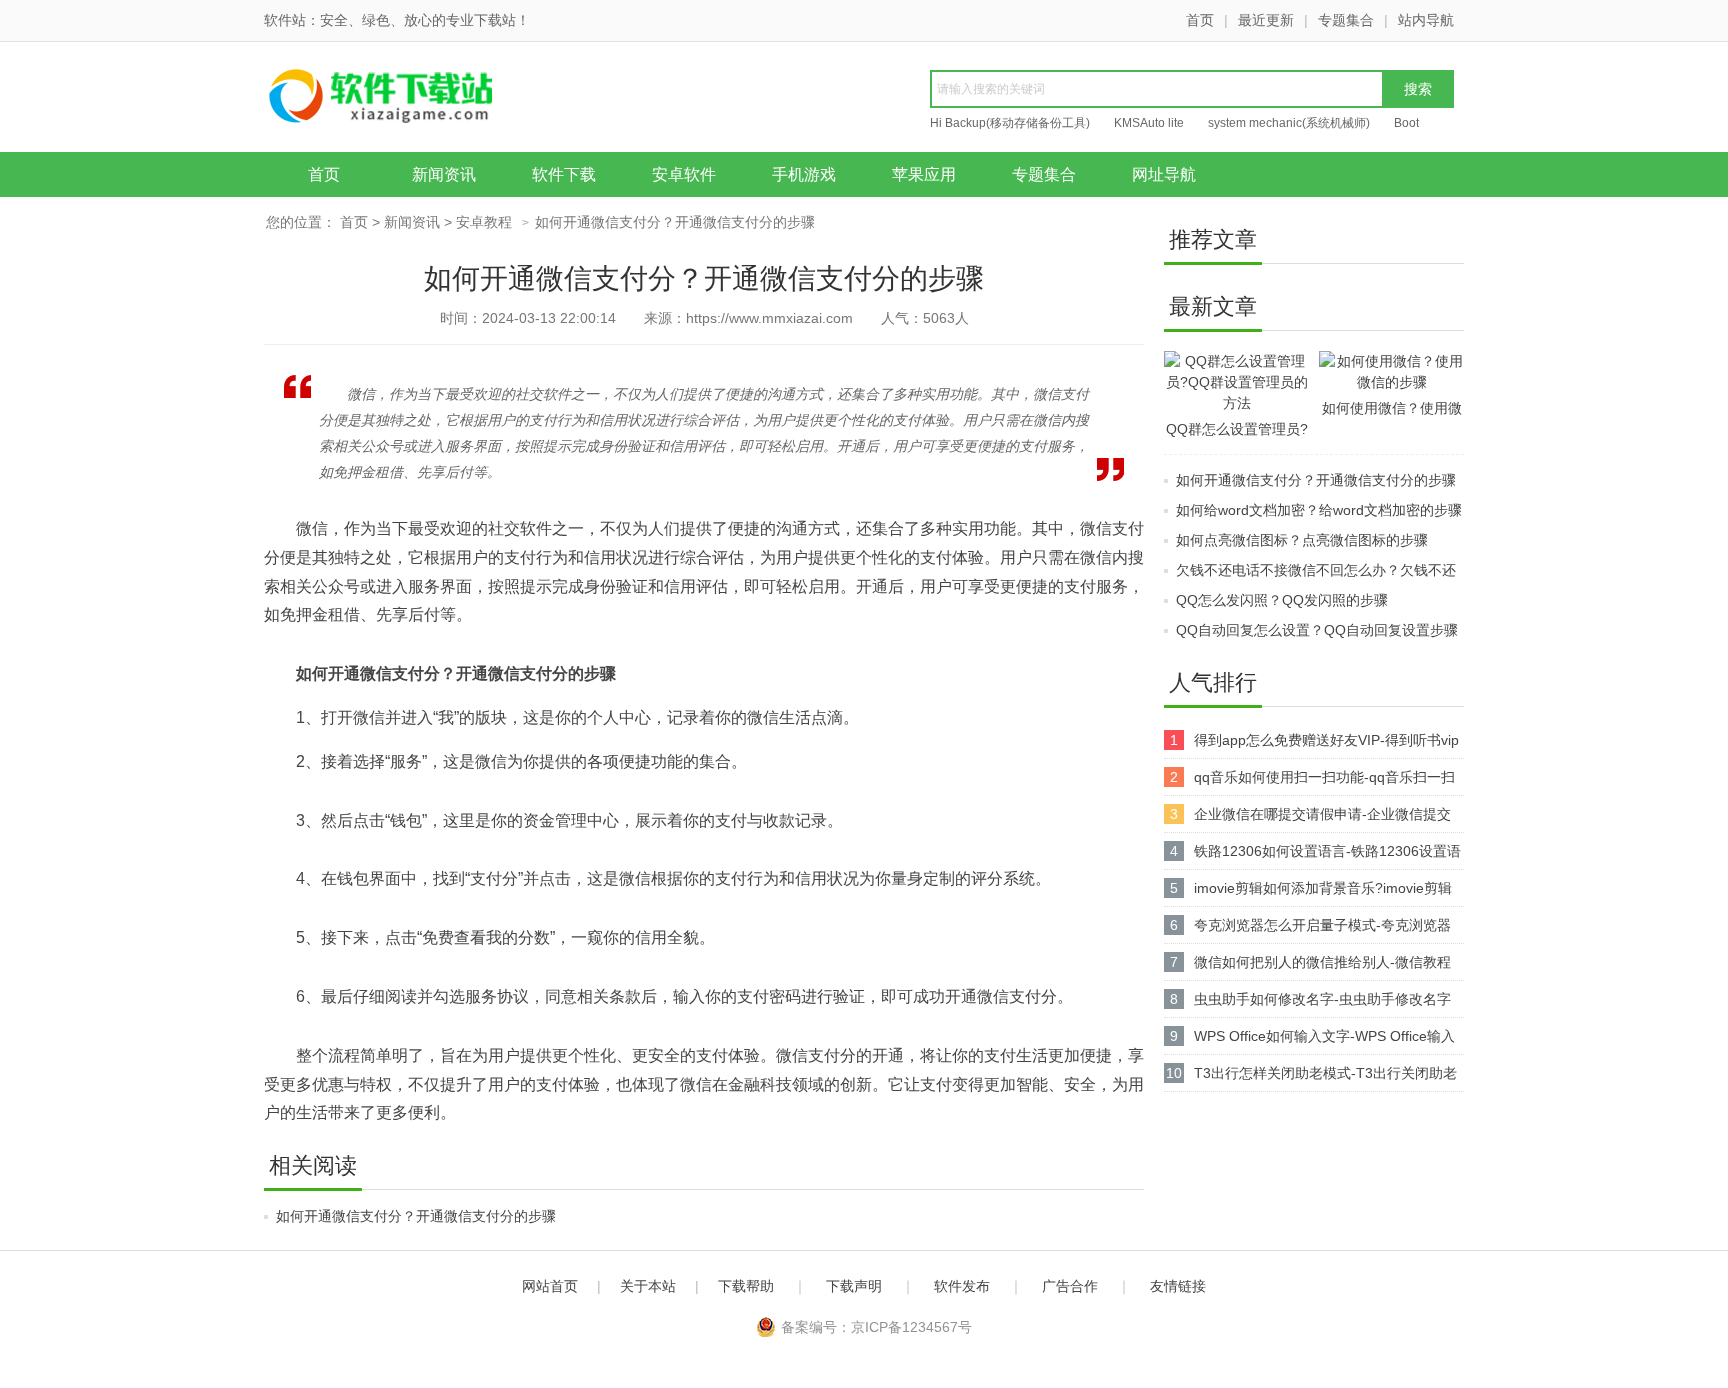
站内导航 (1426, 20)
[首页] (419, 99)
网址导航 (1164, 174)
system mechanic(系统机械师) (1289, 123)
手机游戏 (804, 174)
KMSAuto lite (1149, 123)
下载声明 (854, 1286)
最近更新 (1266, 20)
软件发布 (962, 1286)
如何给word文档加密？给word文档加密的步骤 (1319, 510)
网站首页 (550, 1286)
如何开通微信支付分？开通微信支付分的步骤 (416, 1216)
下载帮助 (746, 1286)
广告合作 (1070, 1286)
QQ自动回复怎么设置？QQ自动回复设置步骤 (1317, 630)
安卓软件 (684, 174)
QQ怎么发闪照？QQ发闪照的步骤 (1282, 600)
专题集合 (1346, 20)
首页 (1200, 20)
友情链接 (1178, 1286)
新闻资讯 (444, 174)
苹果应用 (924, 174)
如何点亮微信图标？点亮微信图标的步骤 (1302, 540)
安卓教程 (484, 222)
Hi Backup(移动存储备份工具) (1010, 123)
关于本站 (648, 1286)
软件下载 (564, 174)
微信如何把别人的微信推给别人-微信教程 (1322, 962)
